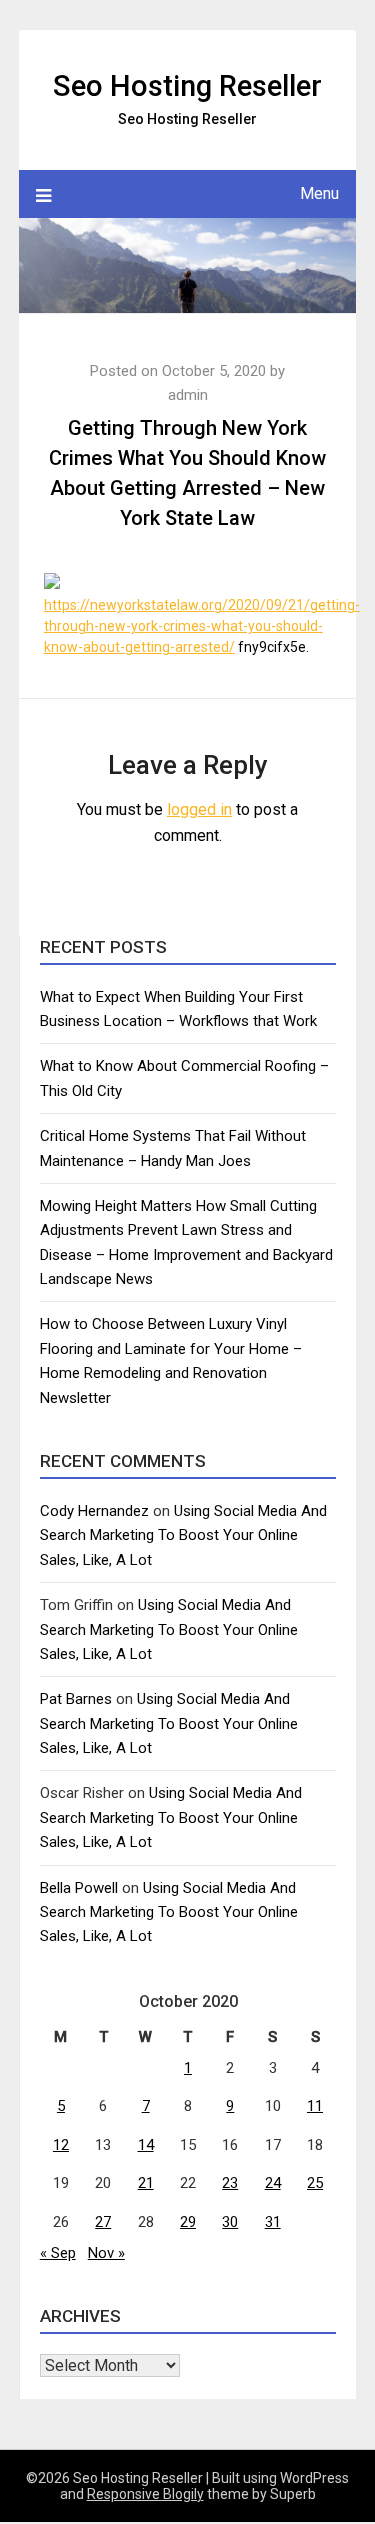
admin (188, 395)
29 (188, 2222)
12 (61, 2145)
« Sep (58, 2253)
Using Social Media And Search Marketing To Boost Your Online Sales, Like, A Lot (183, 1535)
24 (273, 2183)
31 (273, 2222)
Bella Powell (79, 1888)
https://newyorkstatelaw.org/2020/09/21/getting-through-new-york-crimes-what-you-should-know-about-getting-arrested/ (202, 626)
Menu (319, 193)
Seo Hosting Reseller (187, 86)
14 (146, 2145)
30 (230, 2222)
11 (315, 2106)
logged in (199, 809)
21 (146, 2183)
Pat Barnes (76, 1699)
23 (230, 2183)
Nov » (106, 2253)
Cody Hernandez (94, 1511)
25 (315, 2183)
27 (103, 2222)
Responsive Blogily (145, 2494)
